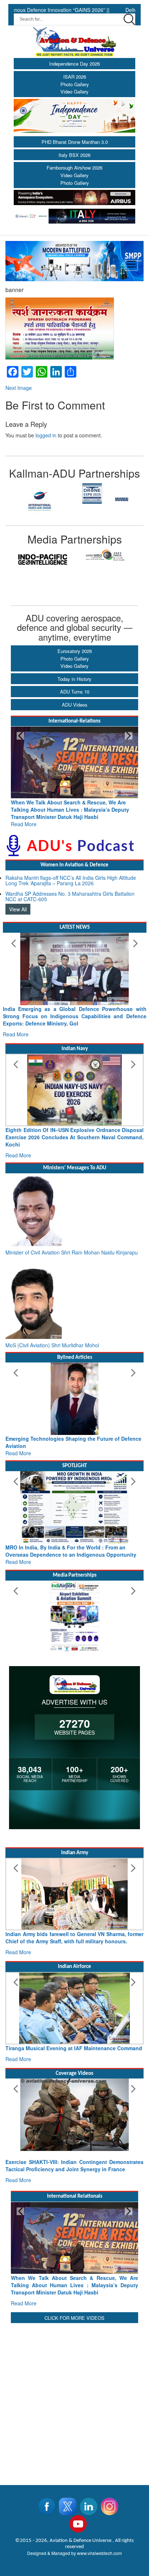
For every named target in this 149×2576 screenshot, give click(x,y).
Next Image (19, 388)
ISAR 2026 (75, 77)
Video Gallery (74, 91)
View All (18, 909)
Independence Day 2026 (74, 64)
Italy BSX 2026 (74, 155)
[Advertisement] (74, 2400)
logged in (46, 435)
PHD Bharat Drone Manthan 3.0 (75, 142)
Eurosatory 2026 (75, 651)
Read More (75, 817)
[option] (40, 500)
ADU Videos (75, 705)
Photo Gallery (75, 84)
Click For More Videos (74, 2318)
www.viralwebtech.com (99, 2553)
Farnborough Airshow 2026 (74, 168)
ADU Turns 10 (75, 692)
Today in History (74, 679)
